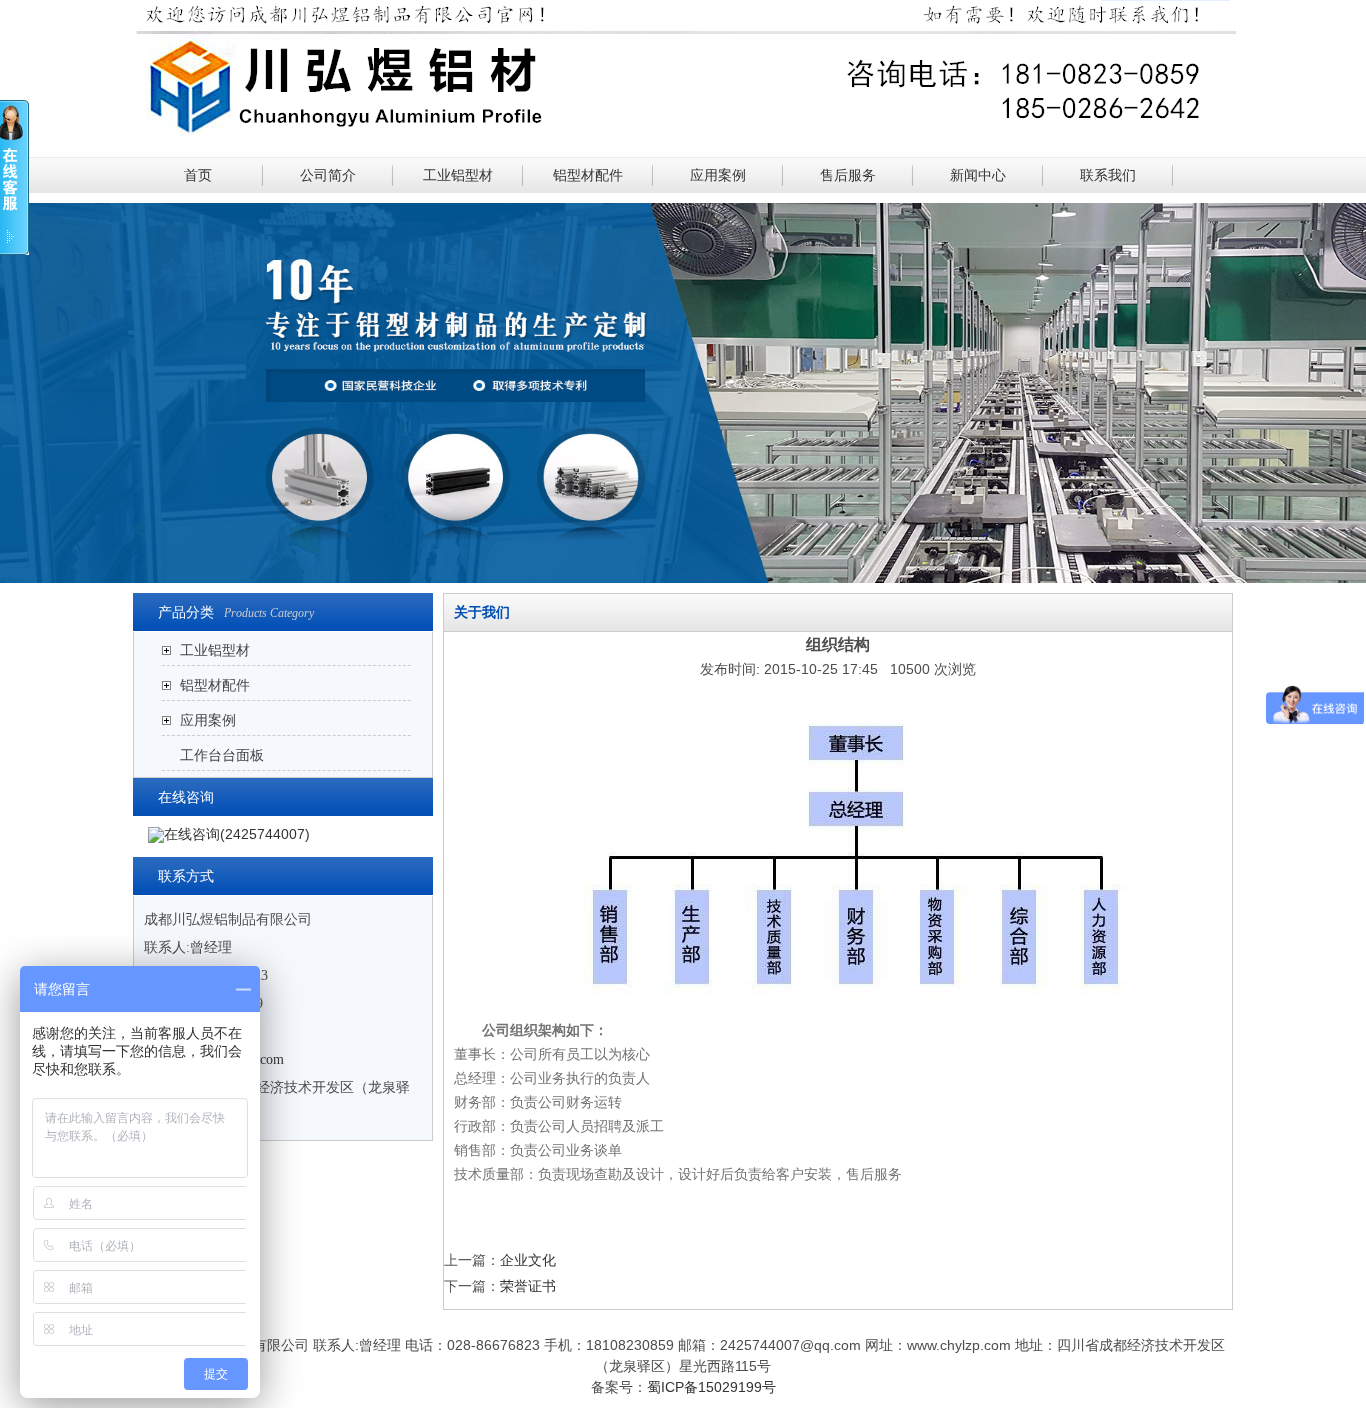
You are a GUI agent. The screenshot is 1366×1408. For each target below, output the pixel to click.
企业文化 (528, 1260)
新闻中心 (978, 175)
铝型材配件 (588, 175)
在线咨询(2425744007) (237, 834)
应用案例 (718, 175)
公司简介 (328, 175)
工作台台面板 (222, 755)
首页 (198, 175)
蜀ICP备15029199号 (711, 1387)
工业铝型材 (458, 175)
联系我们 (1108, 175)
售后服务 (848, 175)
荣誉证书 (528, 1286)
